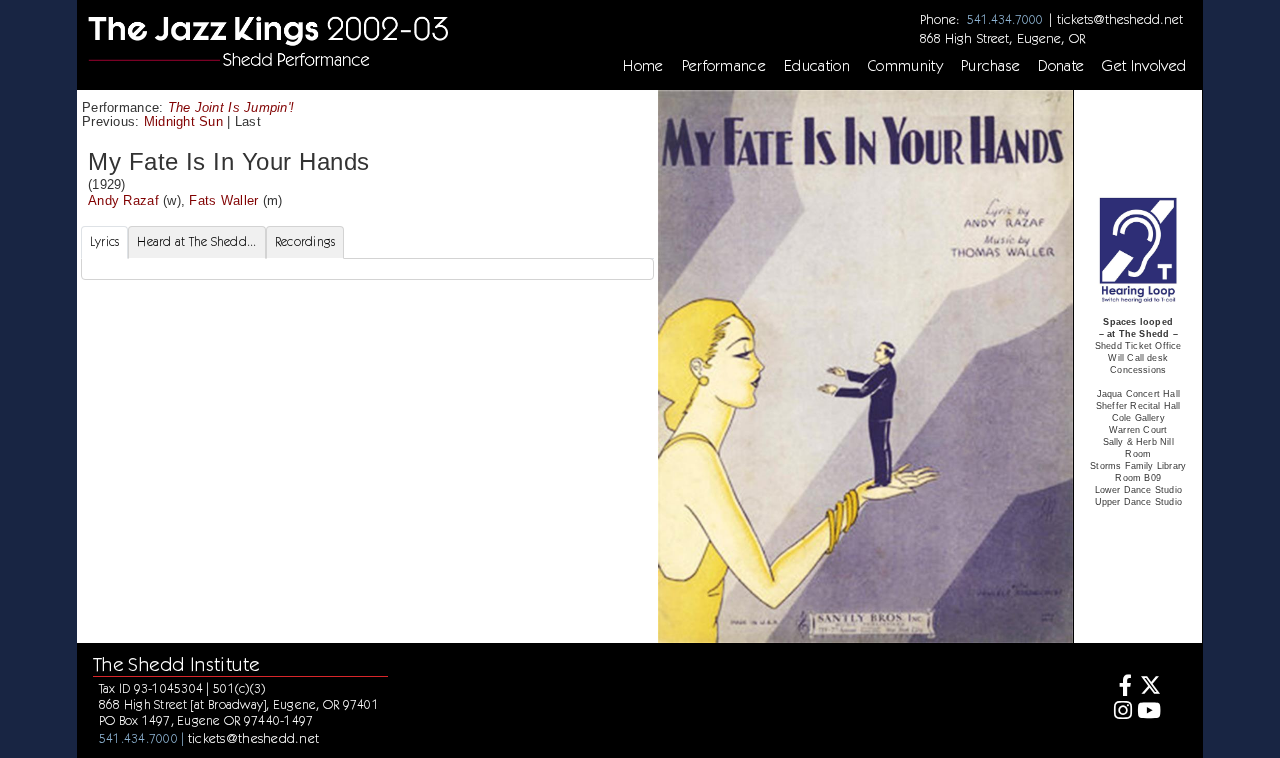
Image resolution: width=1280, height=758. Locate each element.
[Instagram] (1119, 712)
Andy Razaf (123, 200)
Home (643, 66)
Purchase (991, 66)
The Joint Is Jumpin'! (231, 107)
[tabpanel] (367, 269)
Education (817, 66)
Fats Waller (223, 200)
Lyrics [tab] (105, 241)
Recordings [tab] (305, 241)
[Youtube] (1149, 712)
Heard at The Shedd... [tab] (196, 241)
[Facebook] (1119, 687)
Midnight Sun (183, 121)
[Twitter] (1149, 687)
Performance (724, 66)
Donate (1061, 66)
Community (905, 66)
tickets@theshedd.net (1120, 19)
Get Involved (1144, 66)
